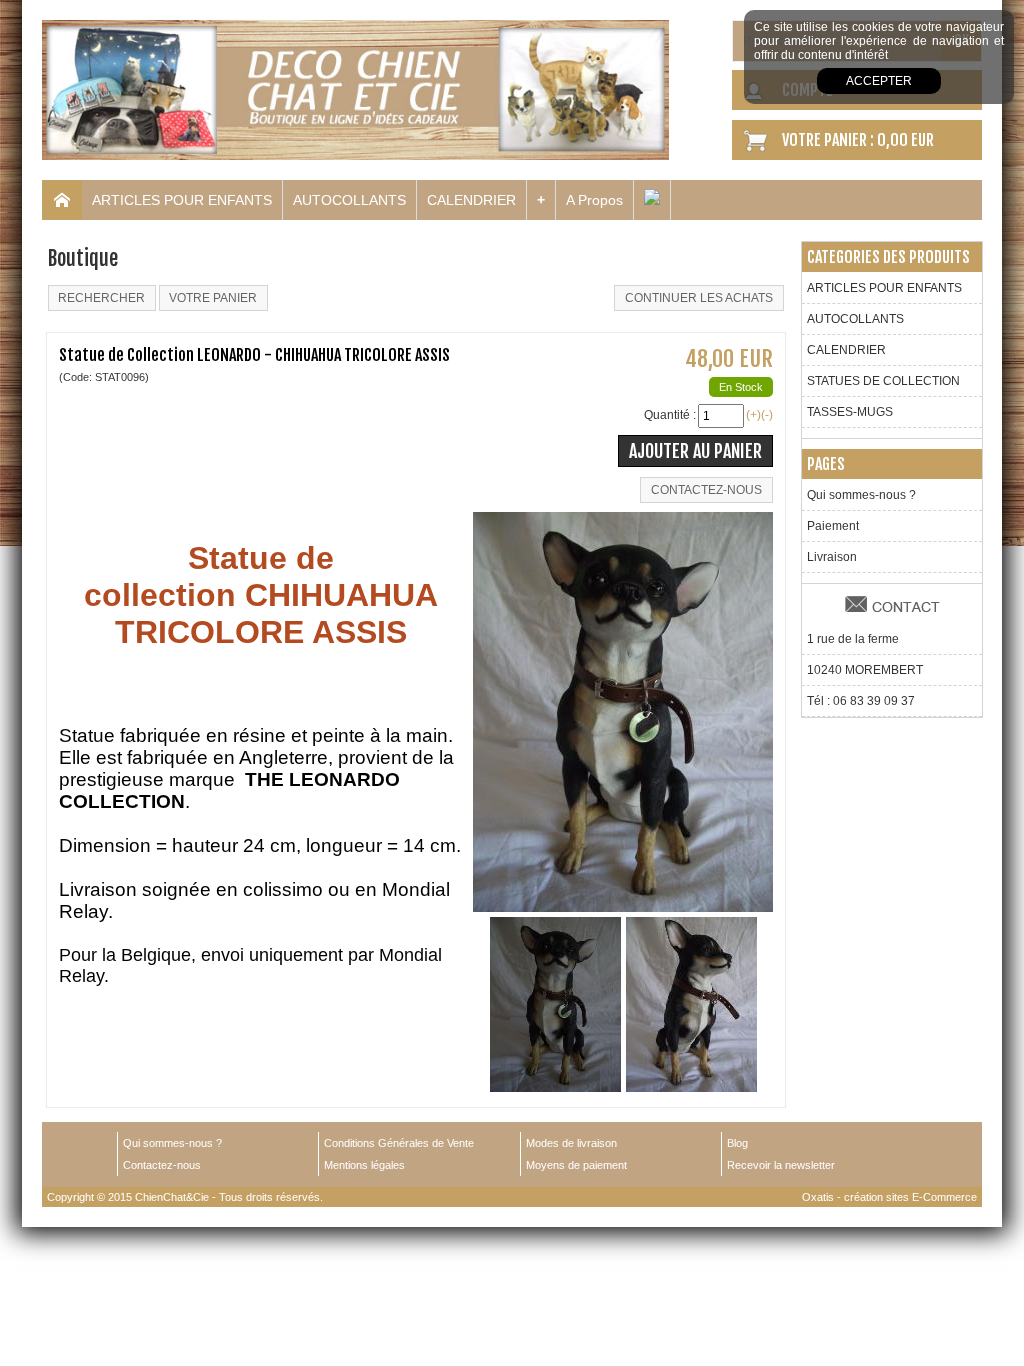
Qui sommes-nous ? (861, 495)
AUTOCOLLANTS (349, 200)
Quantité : (670, 415)
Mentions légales (364, 1165)
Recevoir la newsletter (781, 1165)
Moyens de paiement (576, 1165)
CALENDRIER (471, 200)
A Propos (594, 200)
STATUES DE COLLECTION (883, 381)
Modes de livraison (571, 1143)
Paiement (833, 526)
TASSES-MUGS (850, 412)
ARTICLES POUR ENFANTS (182, 200)
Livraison (832, 557)
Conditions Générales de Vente (399, 1143)
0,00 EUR (905, 140)
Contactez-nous (162, 1165)
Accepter (879, 81)
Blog (737, 1143)
